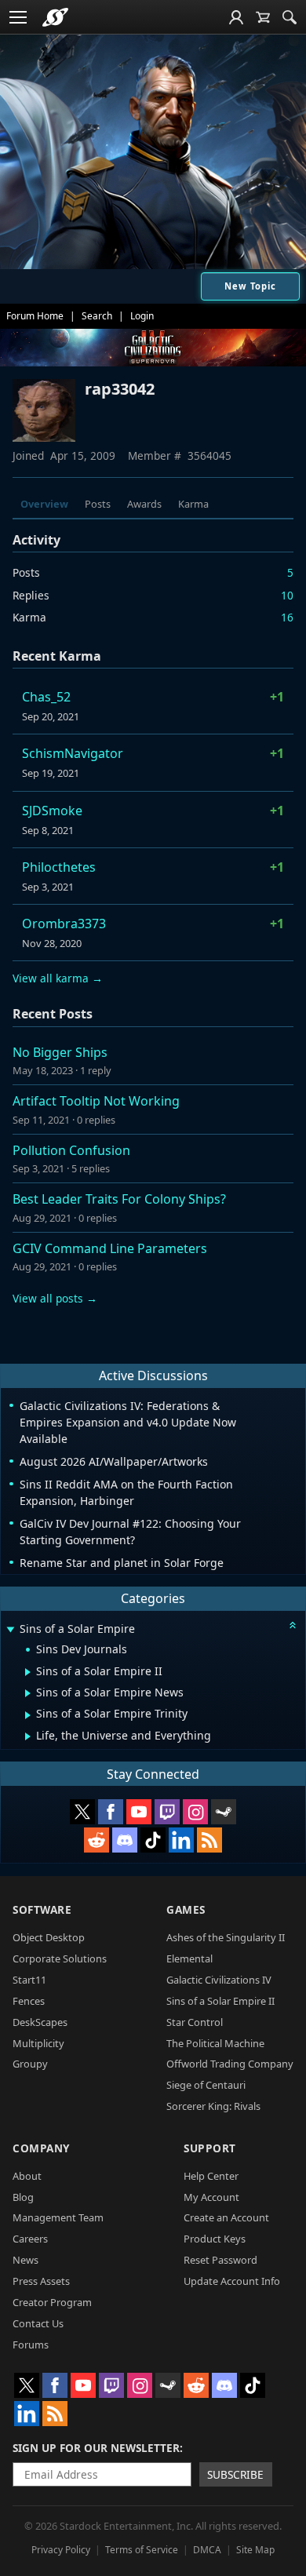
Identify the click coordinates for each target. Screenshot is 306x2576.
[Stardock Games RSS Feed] (209, 1840)
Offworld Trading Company (230, 2064)
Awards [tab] (144, 504)
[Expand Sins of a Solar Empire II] (28, 1672)
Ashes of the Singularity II (226, 1937)
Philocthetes (59, 867)
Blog (23, 2197)
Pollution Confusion (71, 1150)
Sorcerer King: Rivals (213, 2106)
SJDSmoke (52, 811)
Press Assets (41, 2281)
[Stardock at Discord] (125, 1840)
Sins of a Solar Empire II (220, 2001)
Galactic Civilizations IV (219, 1980)
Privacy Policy (61, 2550)
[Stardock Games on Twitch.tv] (167, 1812)
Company (41, 2148)
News (25, 2260)
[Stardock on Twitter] (82, 1812)
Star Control (195, 2022)
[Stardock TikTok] (153, 1840)
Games (186, 1909)
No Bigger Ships (60, 1052)
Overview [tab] (44, 504)
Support (210, 2148)
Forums (31, 2345)
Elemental (189, 1958)
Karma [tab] (193, 504)
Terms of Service (142, 2550)
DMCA (207, 2550)
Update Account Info (232, 2281)
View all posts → (55, 1298)
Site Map (255, 2550)
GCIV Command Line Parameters (110, 1248)
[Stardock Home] (55, 17)
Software (42, 1909)
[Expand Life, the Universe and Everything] (28, 1736)
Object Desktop (49, 1937)
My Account (211, 2197)
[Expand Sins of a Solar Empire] (10, 1630)
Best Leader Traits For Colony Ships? (119, 1199)
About (27, 2176)
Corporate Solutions (60, 1958)
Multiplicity (38, 2043)
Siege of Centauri (206, 2085)
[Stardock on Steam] (224, 1812)
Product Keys (215, 2239)
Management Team (58, 2217)
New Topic (250, 286)
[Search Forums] (290, 17)
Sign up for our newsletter (96, 2448)
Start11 (29, 1980)
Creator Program (52, 2302)
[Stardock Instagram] (195, 1812)
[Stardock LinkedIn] (181, 1840)
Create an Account (226, 2217)
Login (142, 316)
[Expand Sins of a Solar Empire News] (28, 1693)
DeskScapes (40, 2022)
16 (287, 617)
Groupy (30, 2064)
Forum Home (35, 316)
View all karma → (58, 978)
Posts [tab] (98, 504)
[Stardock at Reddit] (97, 1840)
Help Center (211, 2176)
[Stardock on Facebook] (111, 1812)
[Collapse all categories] (293, 1625)
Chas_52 (46, 697)
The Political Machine (215, 2043)
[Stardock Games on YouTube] (139, 1812)
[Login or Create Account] (236, 17)
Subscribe (235, 2474)
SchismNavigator (73, 753)
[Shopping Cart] (263, 17)
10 (287, 595)
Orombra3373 (64, 924)
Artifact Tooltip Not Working (96, 1101)
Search (97, 316)
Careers (30, 2239)
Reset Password (220, 2260)
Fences (29, 2001)
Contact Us (38, 2323)
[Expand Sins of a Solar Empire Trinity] (28, 1715)
